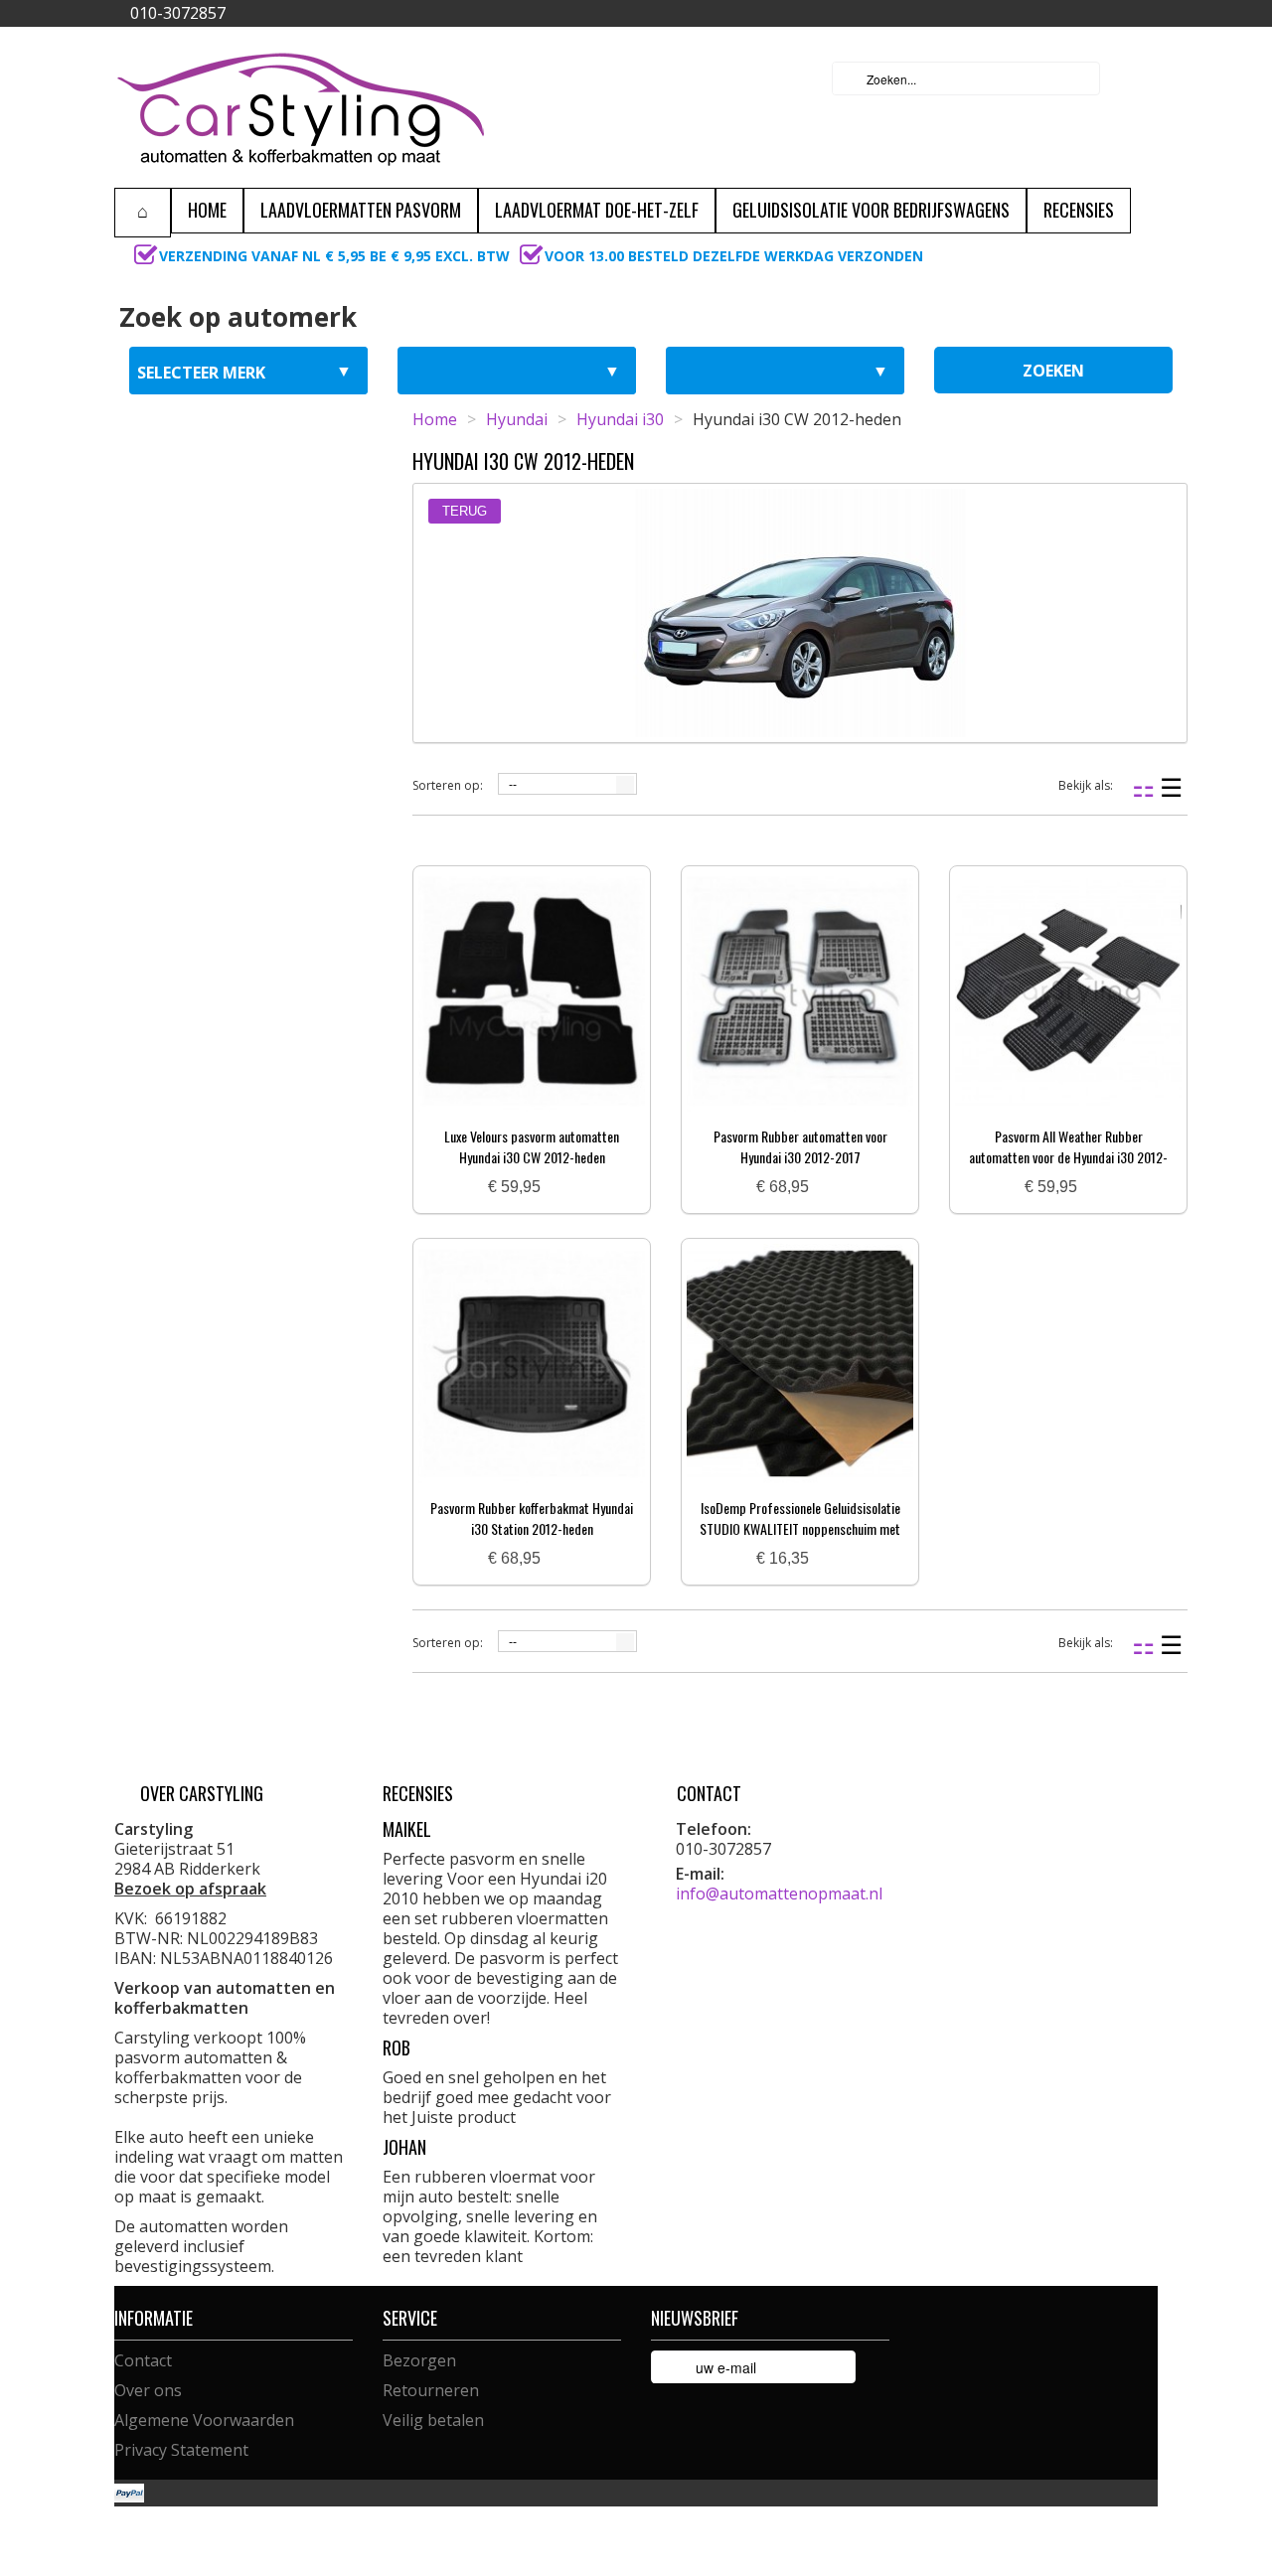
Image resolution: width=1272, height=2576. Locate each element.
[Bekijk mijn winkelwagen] (1137, 78)
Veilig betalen (433, 2420)
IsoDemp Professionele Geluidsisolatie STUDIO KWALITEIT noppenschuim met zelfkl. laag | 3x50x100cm (800, 1528)
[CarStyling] (301, 107)
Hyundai (517, 419)
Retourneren (431, 2390)
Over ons (148, 2390)
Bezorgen (419, 2360)
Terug (465, 511)
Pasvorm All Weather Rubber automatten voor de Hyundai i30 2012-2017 (1068, 1157)
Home (435, 419)
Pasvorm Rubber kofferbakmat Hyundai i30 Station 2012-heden (532, 1518)
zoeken (1053, 371)
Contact (143, 2360)
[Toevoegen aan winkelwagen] (563, 1188)
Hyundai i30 (620, 419)
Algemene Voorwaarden (204, 2420)
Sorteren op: (448, 785)
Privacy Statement (181, 2450)
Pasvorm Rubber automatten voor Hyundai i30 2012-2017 (800, 1146)
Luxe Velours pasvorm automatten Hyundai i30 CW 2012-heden (532, 1146)
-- (513, 785)
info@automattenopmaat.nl (779, 1894)
